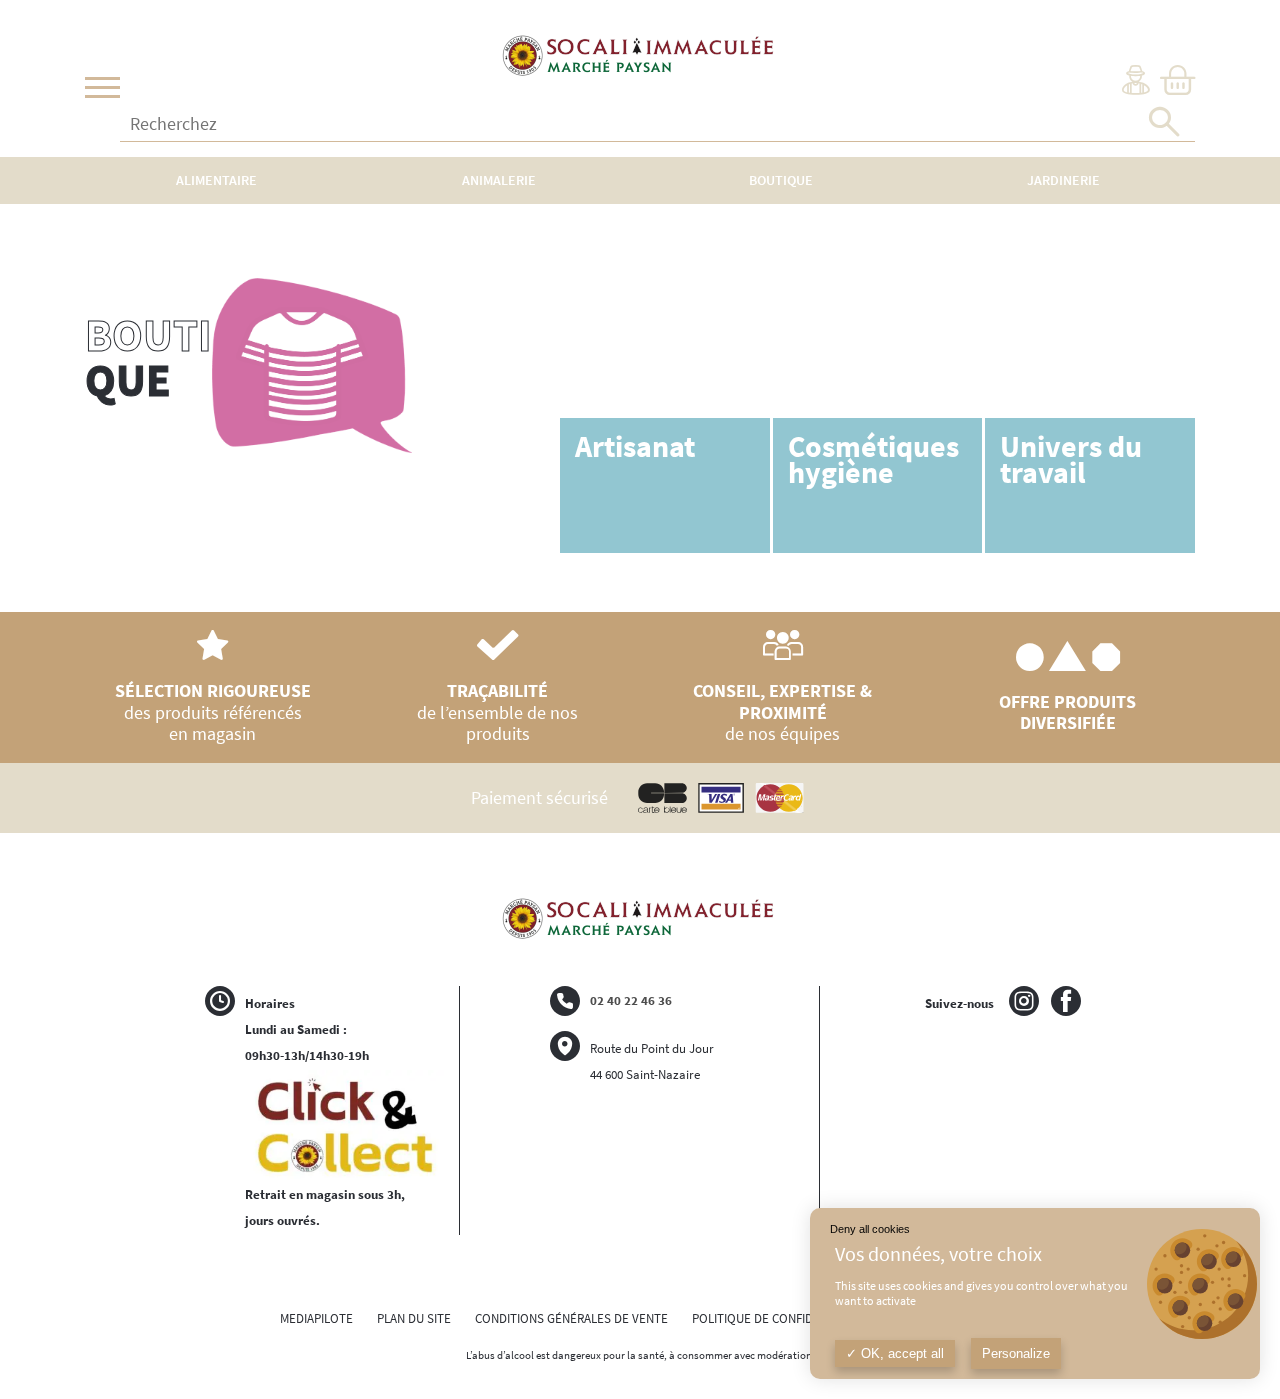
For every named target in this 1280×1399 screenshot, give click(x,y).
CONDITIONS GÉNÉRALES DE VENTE (571, 1318)
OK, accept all (900, 1353)
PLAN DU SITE (414, 1318)
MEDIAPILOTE (316, 1318)
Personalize (1016, 1353)
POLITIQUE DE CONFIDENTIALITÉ (780, 1318)
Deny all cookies (870, 1229)
